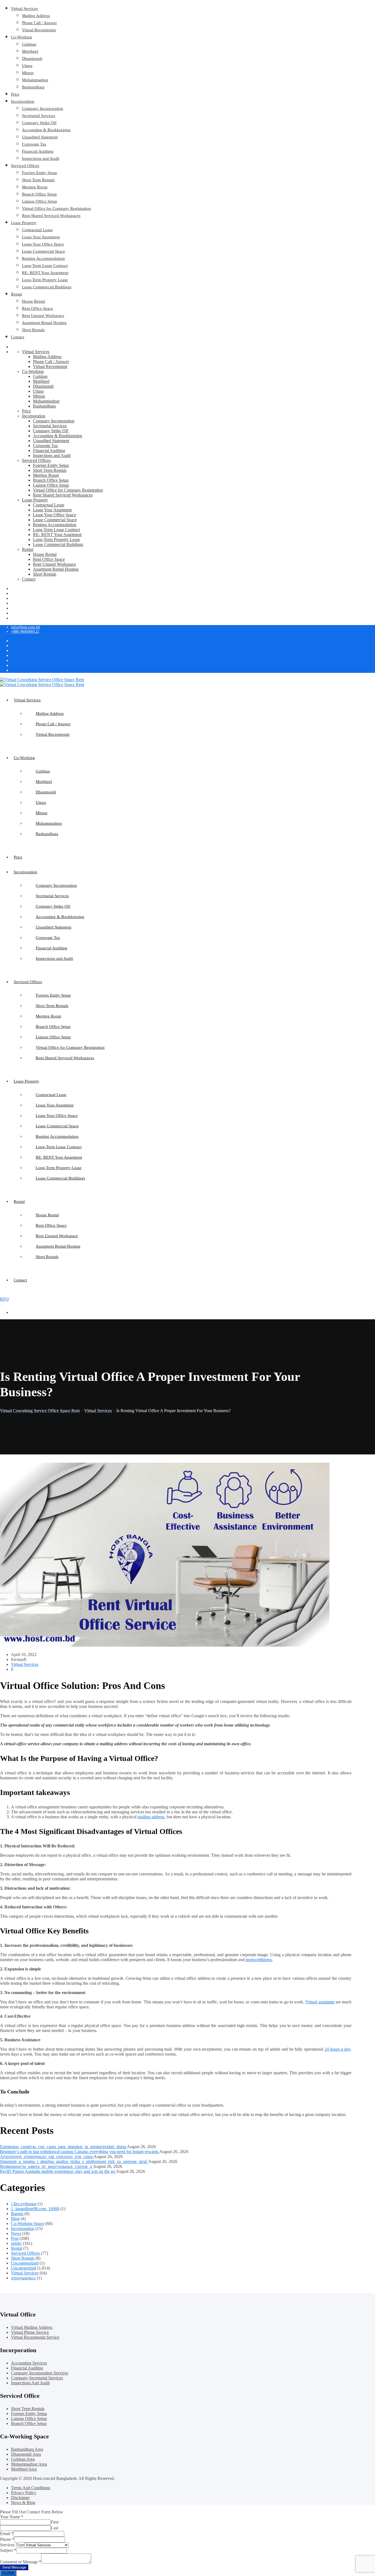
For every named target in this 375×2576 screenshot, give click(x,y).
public (16, 2243)
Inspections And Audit (30, 2383)
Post (15, 2238)
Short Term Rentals (38, 180)
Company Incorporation (43, 108)
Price (15, 94)
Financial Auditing (38, 151)
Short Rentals (33, 330)
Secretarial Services (39, 116)
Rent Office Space (37, 308)
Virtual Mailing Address (32, 2327)
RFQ (4, 1299)
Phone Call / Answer (39, 23)
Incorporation (23, 101)
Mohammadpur (35, 80)
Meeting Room (35, 187)
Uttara (27, 66)
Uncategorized (24, 2268)
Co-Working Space (28, 2224)
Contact (18, 337)
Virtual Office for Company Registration (56, 208)
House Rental (33, 301)
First (55, 2522)
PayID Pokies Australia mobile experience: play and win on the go (58, 2171)
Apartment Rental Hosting (44, 323)
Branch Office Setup (39, 194)
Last (54, 2528)
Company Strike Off (39, 123)
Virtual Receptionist (39, 30)
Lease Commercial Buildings (47, 287)
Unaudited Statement (40, 137)
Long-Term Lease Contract (45, 266)
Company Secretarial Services (37, 2378)
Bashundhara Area (27, 2449)
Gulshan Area (23, 2459)
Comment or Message (21, 2562)
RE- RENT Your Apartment (45, 273)
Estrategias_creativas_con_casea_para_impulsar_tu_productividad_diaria (63, 2147)
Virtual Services (24, 9)
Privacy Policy (24, 2493)
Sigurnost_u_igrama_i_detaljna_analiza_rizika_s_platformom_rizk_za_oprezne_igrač (74, 2161)
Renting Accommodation (43, 258)
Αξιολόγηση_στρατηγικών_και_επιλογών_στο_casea (47, 2157)
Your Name (12, 2517)
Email (7, 2534)
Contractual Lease (37, 230)
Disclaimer (20, 2498)
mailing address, (152, 1817)
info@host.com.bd (25, 627)
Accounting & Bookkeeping (46, 130)
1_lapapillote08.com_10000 (35, 2209)
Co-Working (22, 37)
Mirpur (28, 73)
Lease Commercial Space (44, 251)
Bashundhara (33, 87)
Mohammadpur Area (29, 2464)
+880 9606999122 (25, 632)
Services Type (12, 2545)
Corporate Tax (34, 144)
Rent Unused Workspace (43, 316)
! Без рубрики (24, 2204)
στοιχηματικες (23, 2278)
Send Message (14, 2567)
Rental (16, 294)
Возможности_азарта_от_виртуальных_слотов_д (47, 2166)
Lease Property (24, 223)
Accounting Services (29, 2363)
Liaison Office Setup (40, 201)
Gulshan (29, 44)
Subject (8, 2550)
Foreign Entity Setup (40, 173)
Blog (15, 2219)
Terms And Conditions (31, 2488)
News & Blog (23, 2503)
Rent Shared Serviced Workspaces (51, 216)
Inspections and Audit (41, 158)
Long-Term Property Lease (45, 280)
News (16, 2233)
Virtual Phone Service (30, 2332)
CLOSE (8, 2573)
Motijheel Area (24, 2469)
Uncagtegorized (25, 2263)
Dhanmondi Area (26, 2454)
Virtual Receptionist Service (35, 2337)
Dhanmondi (32, 58)
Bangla (17, 2214)
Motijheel (30, 51)
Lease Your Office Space (43, 244)
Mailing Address (36, 16)
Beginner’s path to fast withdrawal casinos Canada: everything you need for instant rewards (80, 2152)
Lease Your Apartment (41, 237)
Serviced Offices (25, 166)
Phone (7, 2539)
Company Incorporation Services (40, 2373)
